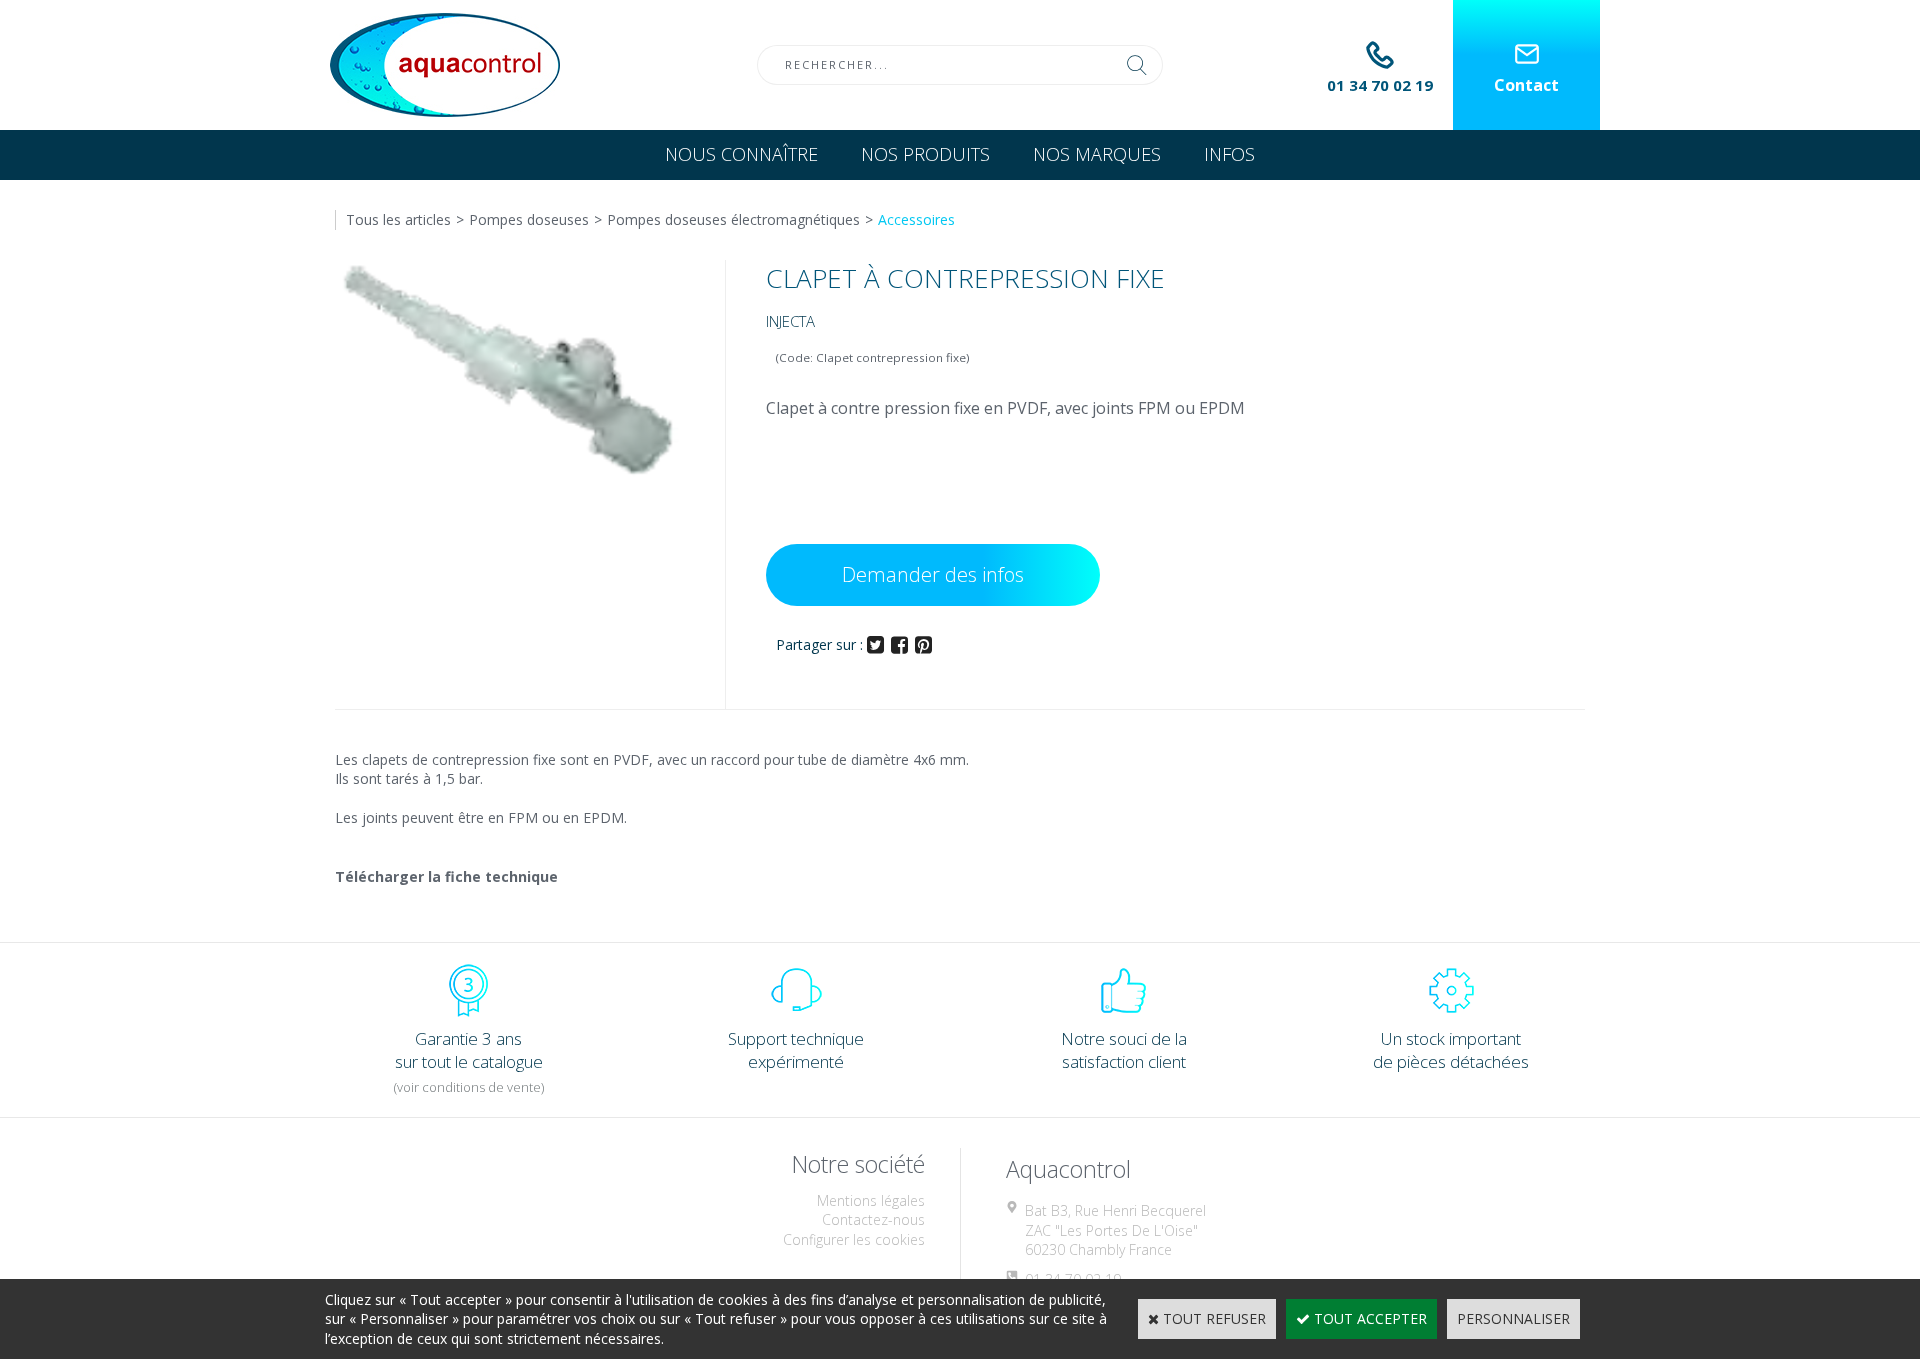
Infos (1229, 154)
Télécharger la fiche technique (446, 876)
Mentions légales (871, 1200)
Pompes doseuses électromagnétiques (733, 219)
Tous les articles (398, 219)
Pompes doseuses (529, 219)
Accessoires (916, 219)
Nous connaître (741, 154)
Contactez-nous (873, 1219)
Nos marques (1097, 154)
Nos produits (925, 154)
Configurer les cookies (854, 1239)
